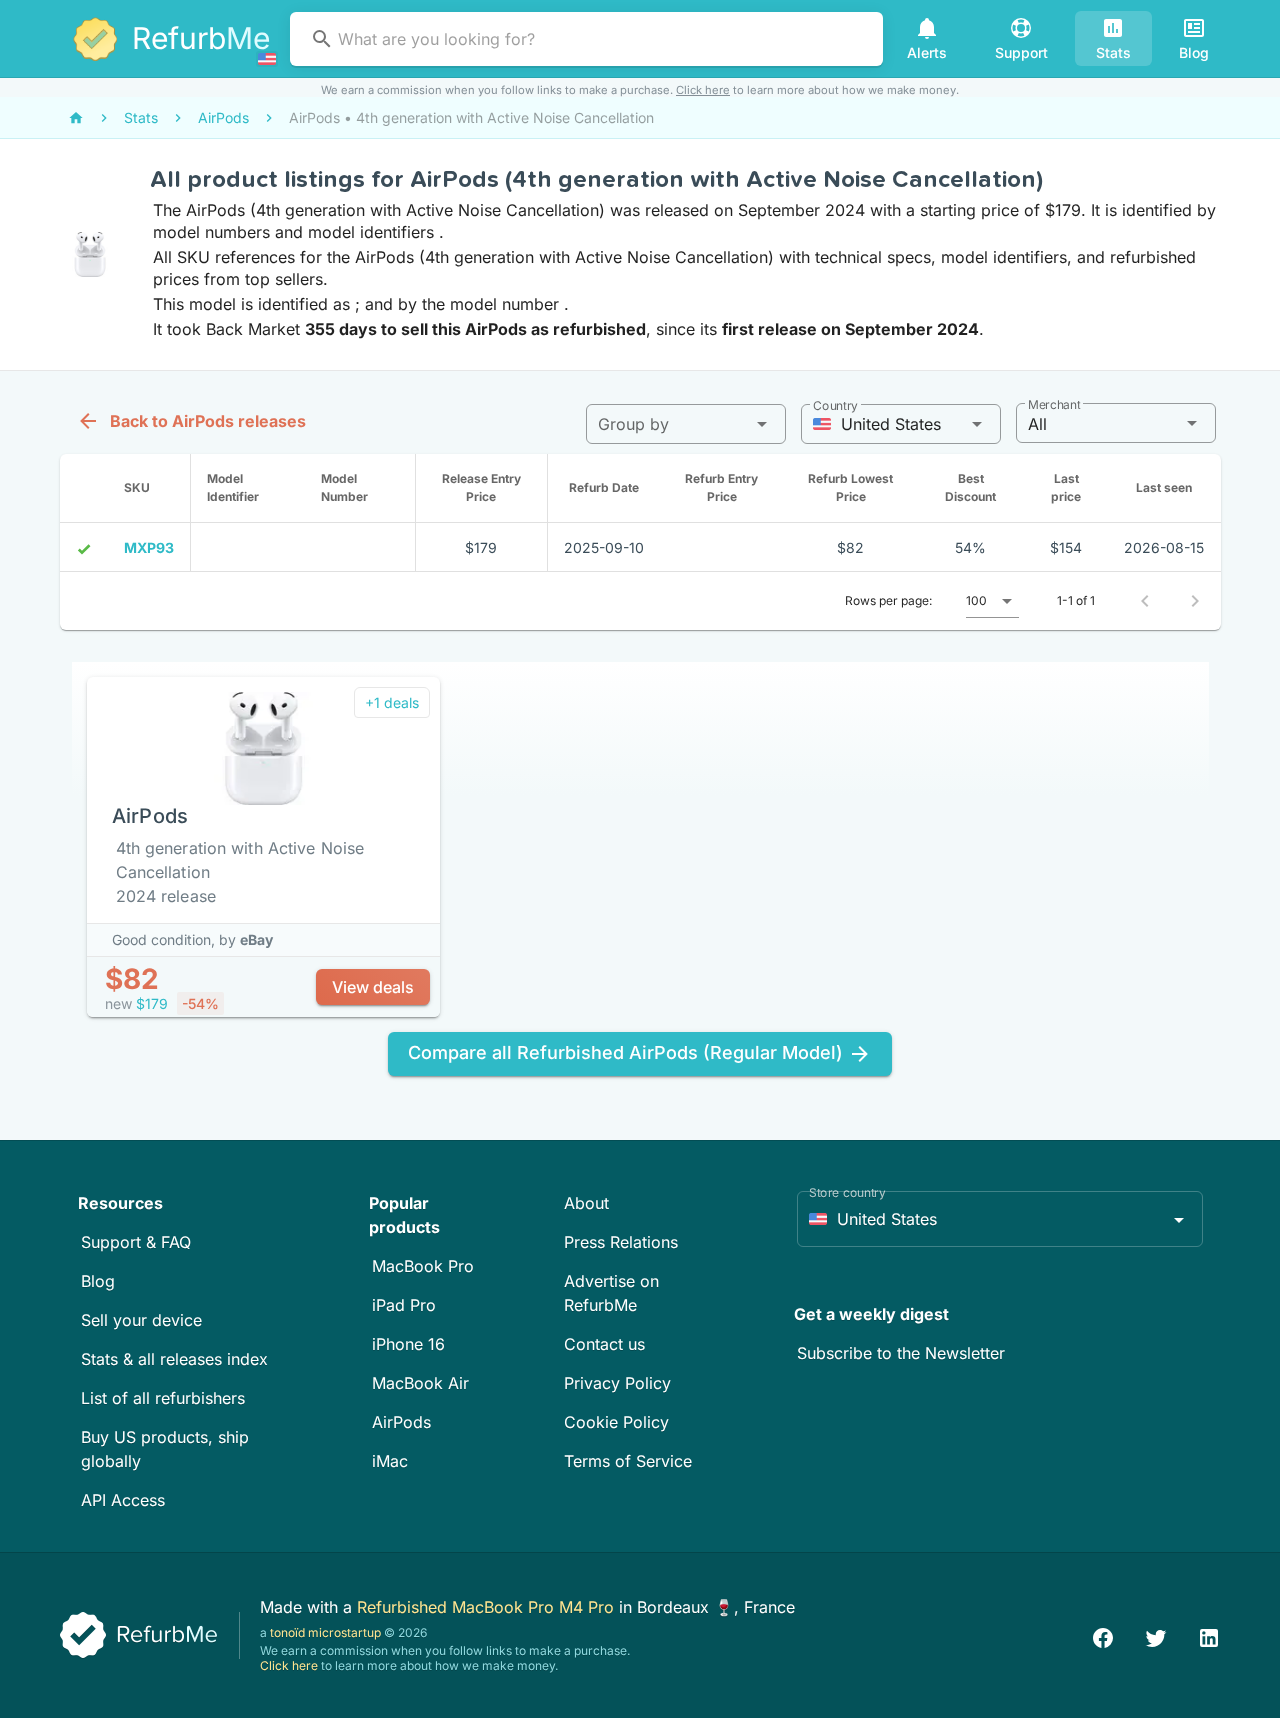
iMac (390, 1461)
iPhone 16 (408, 1344)
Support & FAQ (136, 1242)
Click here (703, 90)
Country (835, 405)
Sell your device (141, 1320)
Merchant (1054, 404)
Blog (98, 1281)
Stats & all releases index (174, 1359)
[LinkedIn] (1209, 1635)
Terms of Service (628, 1461)
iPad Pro (404, 1305)
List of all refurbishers (163, 1398)
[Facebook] (1103, 1635)
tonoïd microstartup (325, 1632)
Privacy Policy (617, 1383)
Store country (847, 1192)
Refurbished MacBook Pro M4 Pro (488, 1607)
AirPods (401, 1422)
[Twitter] (1156, 1635)
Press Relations (621, 1242)
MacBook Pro (423, 1266)
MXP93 (149, 547)
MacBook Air (420, 1383)
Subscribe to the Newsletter (901, 1353)
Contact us (604, 1344)
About (586, 1203)
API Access (123, 1500)
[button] (686, 424)
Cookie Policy (616, 1422)
